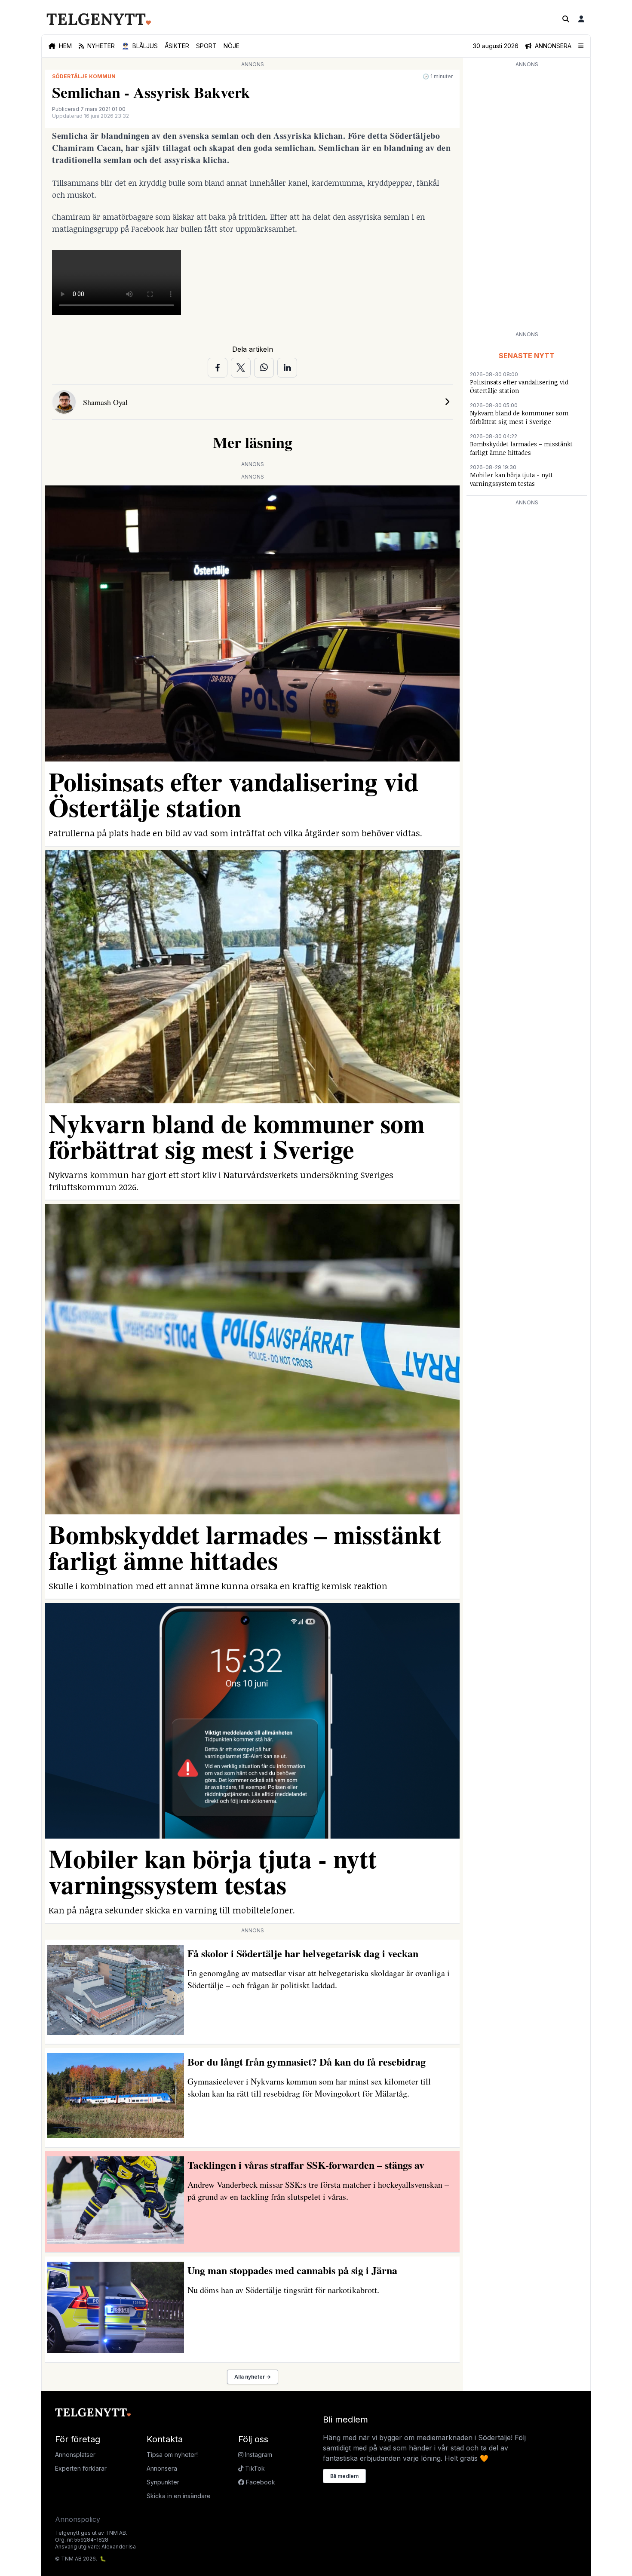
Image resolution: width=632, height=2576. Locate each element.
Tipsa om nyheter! (172, 2455)
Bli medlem (344, 2476)
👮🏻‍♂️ (140, 46)
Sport (206, 46)
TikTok (254, 2468)
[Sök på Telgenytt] (566, 19)
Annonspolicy (78, 2519)
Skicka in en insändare (179, 2496)
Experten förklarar (81, 2468)
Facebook (260, 2482)
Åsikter (177, 46)
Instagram (258, 2455)
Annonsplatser (75, 2455)
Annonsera (162, 2468)
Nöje (232, 46)
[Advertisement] (527, 199)
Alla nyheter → (253, 2377)
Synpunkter (163, 2482)
